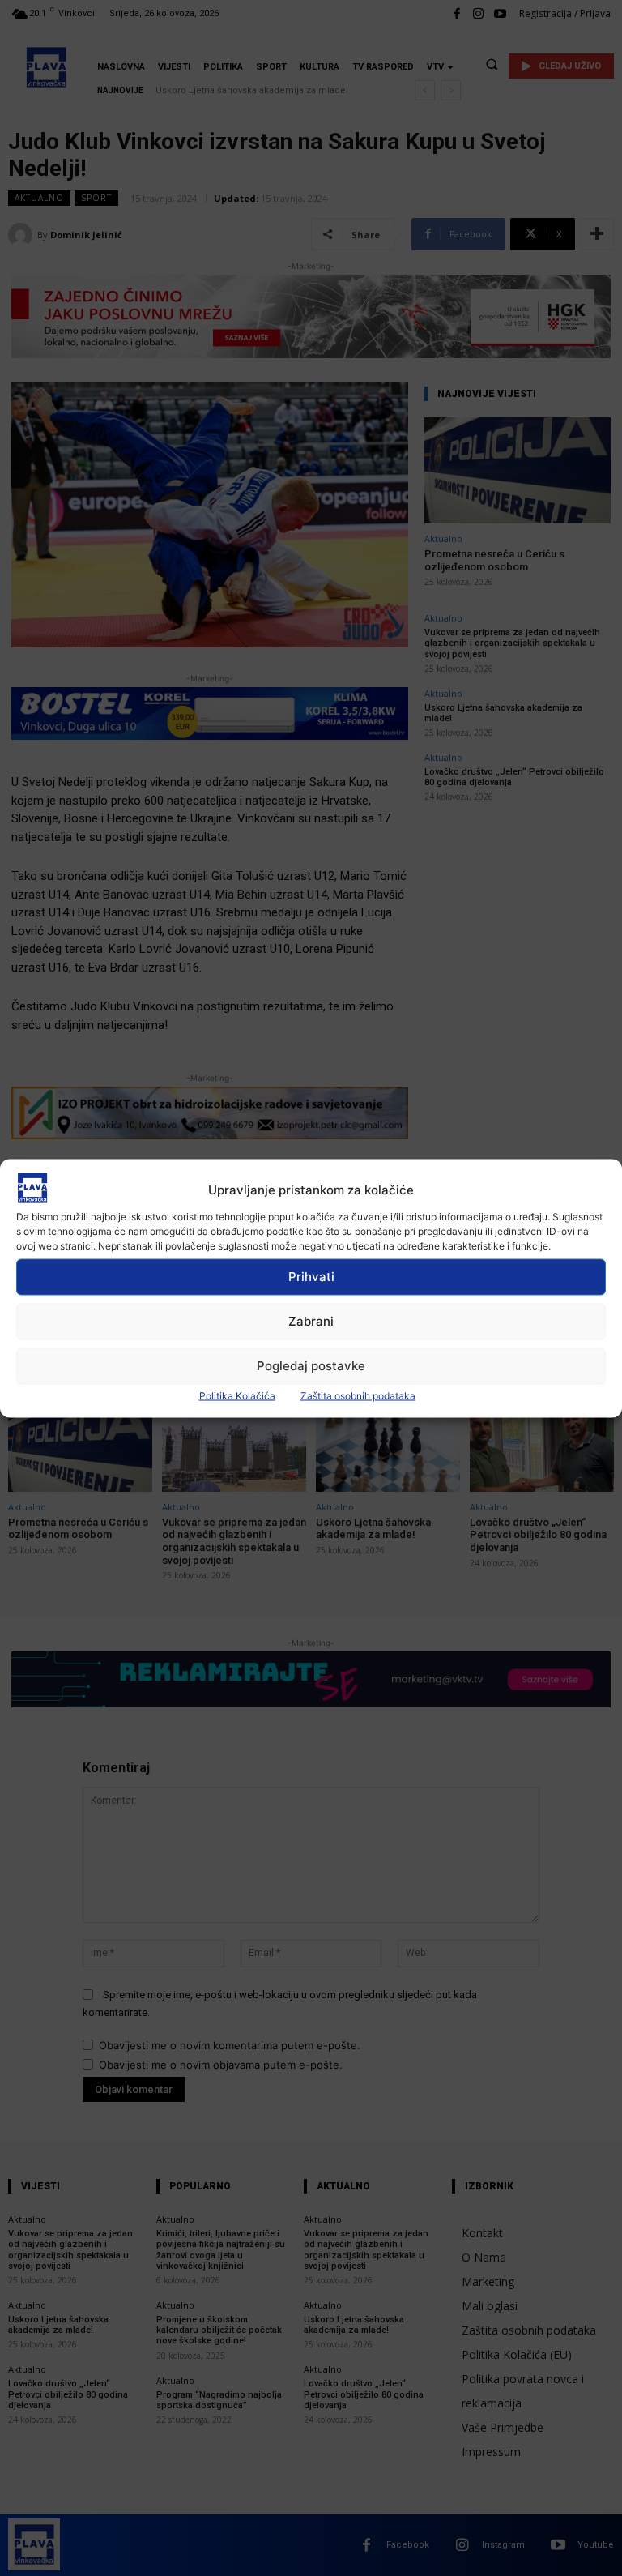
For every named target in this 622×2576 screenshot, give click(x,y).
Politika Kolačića (237, 1395)
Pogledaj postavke (311, 1366)
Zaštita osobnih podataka (358, 1395)
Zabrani (311, 1321)
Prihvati (311, 1277)
